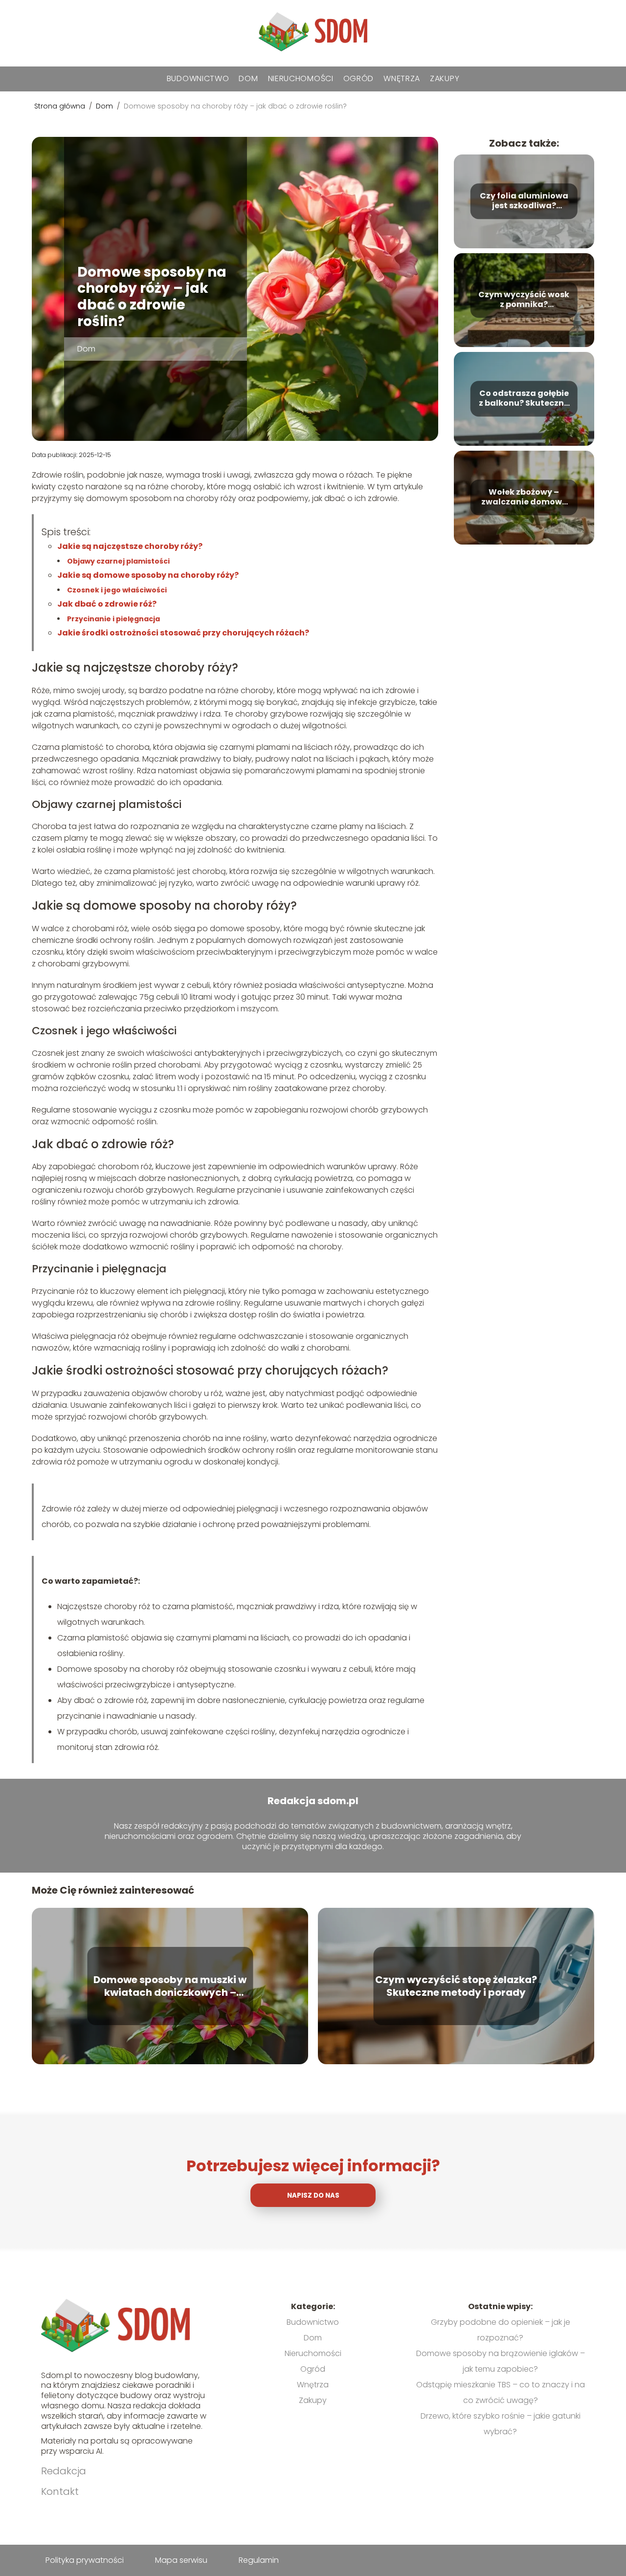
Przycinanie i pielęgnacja (113, 619)
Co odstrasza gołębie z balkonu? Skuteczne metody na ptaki (524, 399)
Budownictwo (198, 78)
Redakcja (64, 2471)
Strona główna (61, 106)
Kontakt (60, 2491)
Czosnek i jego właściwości (117, 590)
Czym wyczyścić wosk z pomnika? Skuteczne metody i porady (524, 300)
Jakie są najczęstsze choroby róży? (130, 546)
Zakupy (445, 78)
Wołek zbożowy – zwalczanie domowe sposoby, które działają (524, 498)
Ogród (359, 78)
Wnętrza (402, 78)
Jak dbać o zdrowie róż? (107, 604)
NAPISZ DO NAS (313, 2195)
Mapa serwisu (181, 2560)
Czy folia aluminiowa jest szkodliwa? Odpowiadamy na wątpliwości (524, 201)
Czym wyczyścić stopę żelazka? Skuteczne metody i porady (456, 1986)
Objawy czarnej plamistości (118, 561)
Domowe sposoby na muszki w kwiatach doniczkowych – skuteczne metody (170, 1986)
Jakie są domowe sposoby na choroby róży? (148, 575)
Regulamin (259, 2560)
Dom (248, 78)
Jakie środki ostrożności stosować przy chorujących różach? (183, 633)
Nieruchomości (301, 78)
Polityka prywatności (85, 2560)
